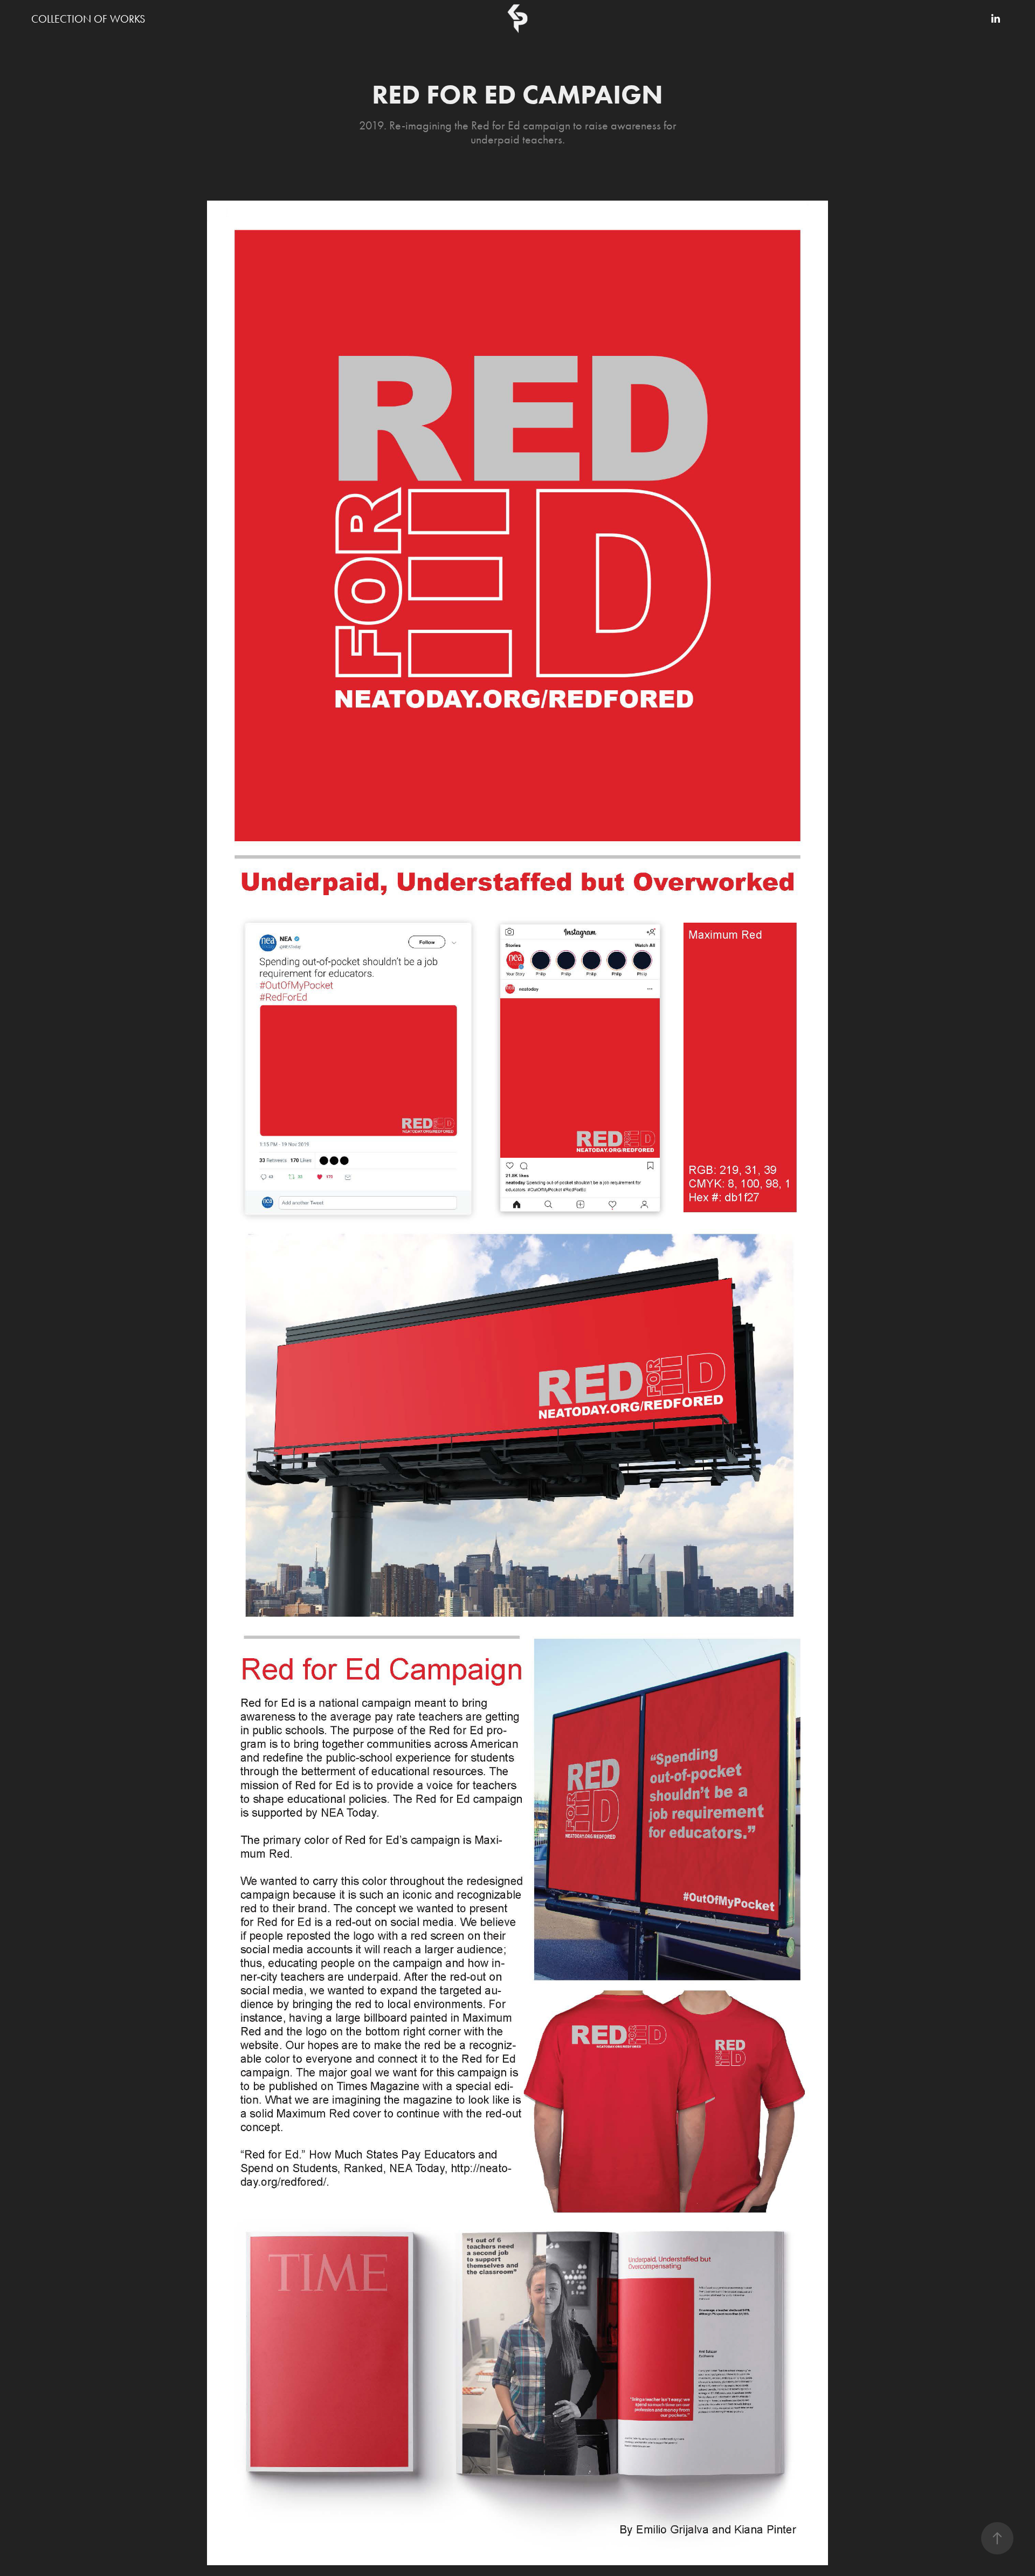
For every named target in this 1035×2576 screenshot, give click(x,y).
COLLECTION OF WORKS (88, 19)
